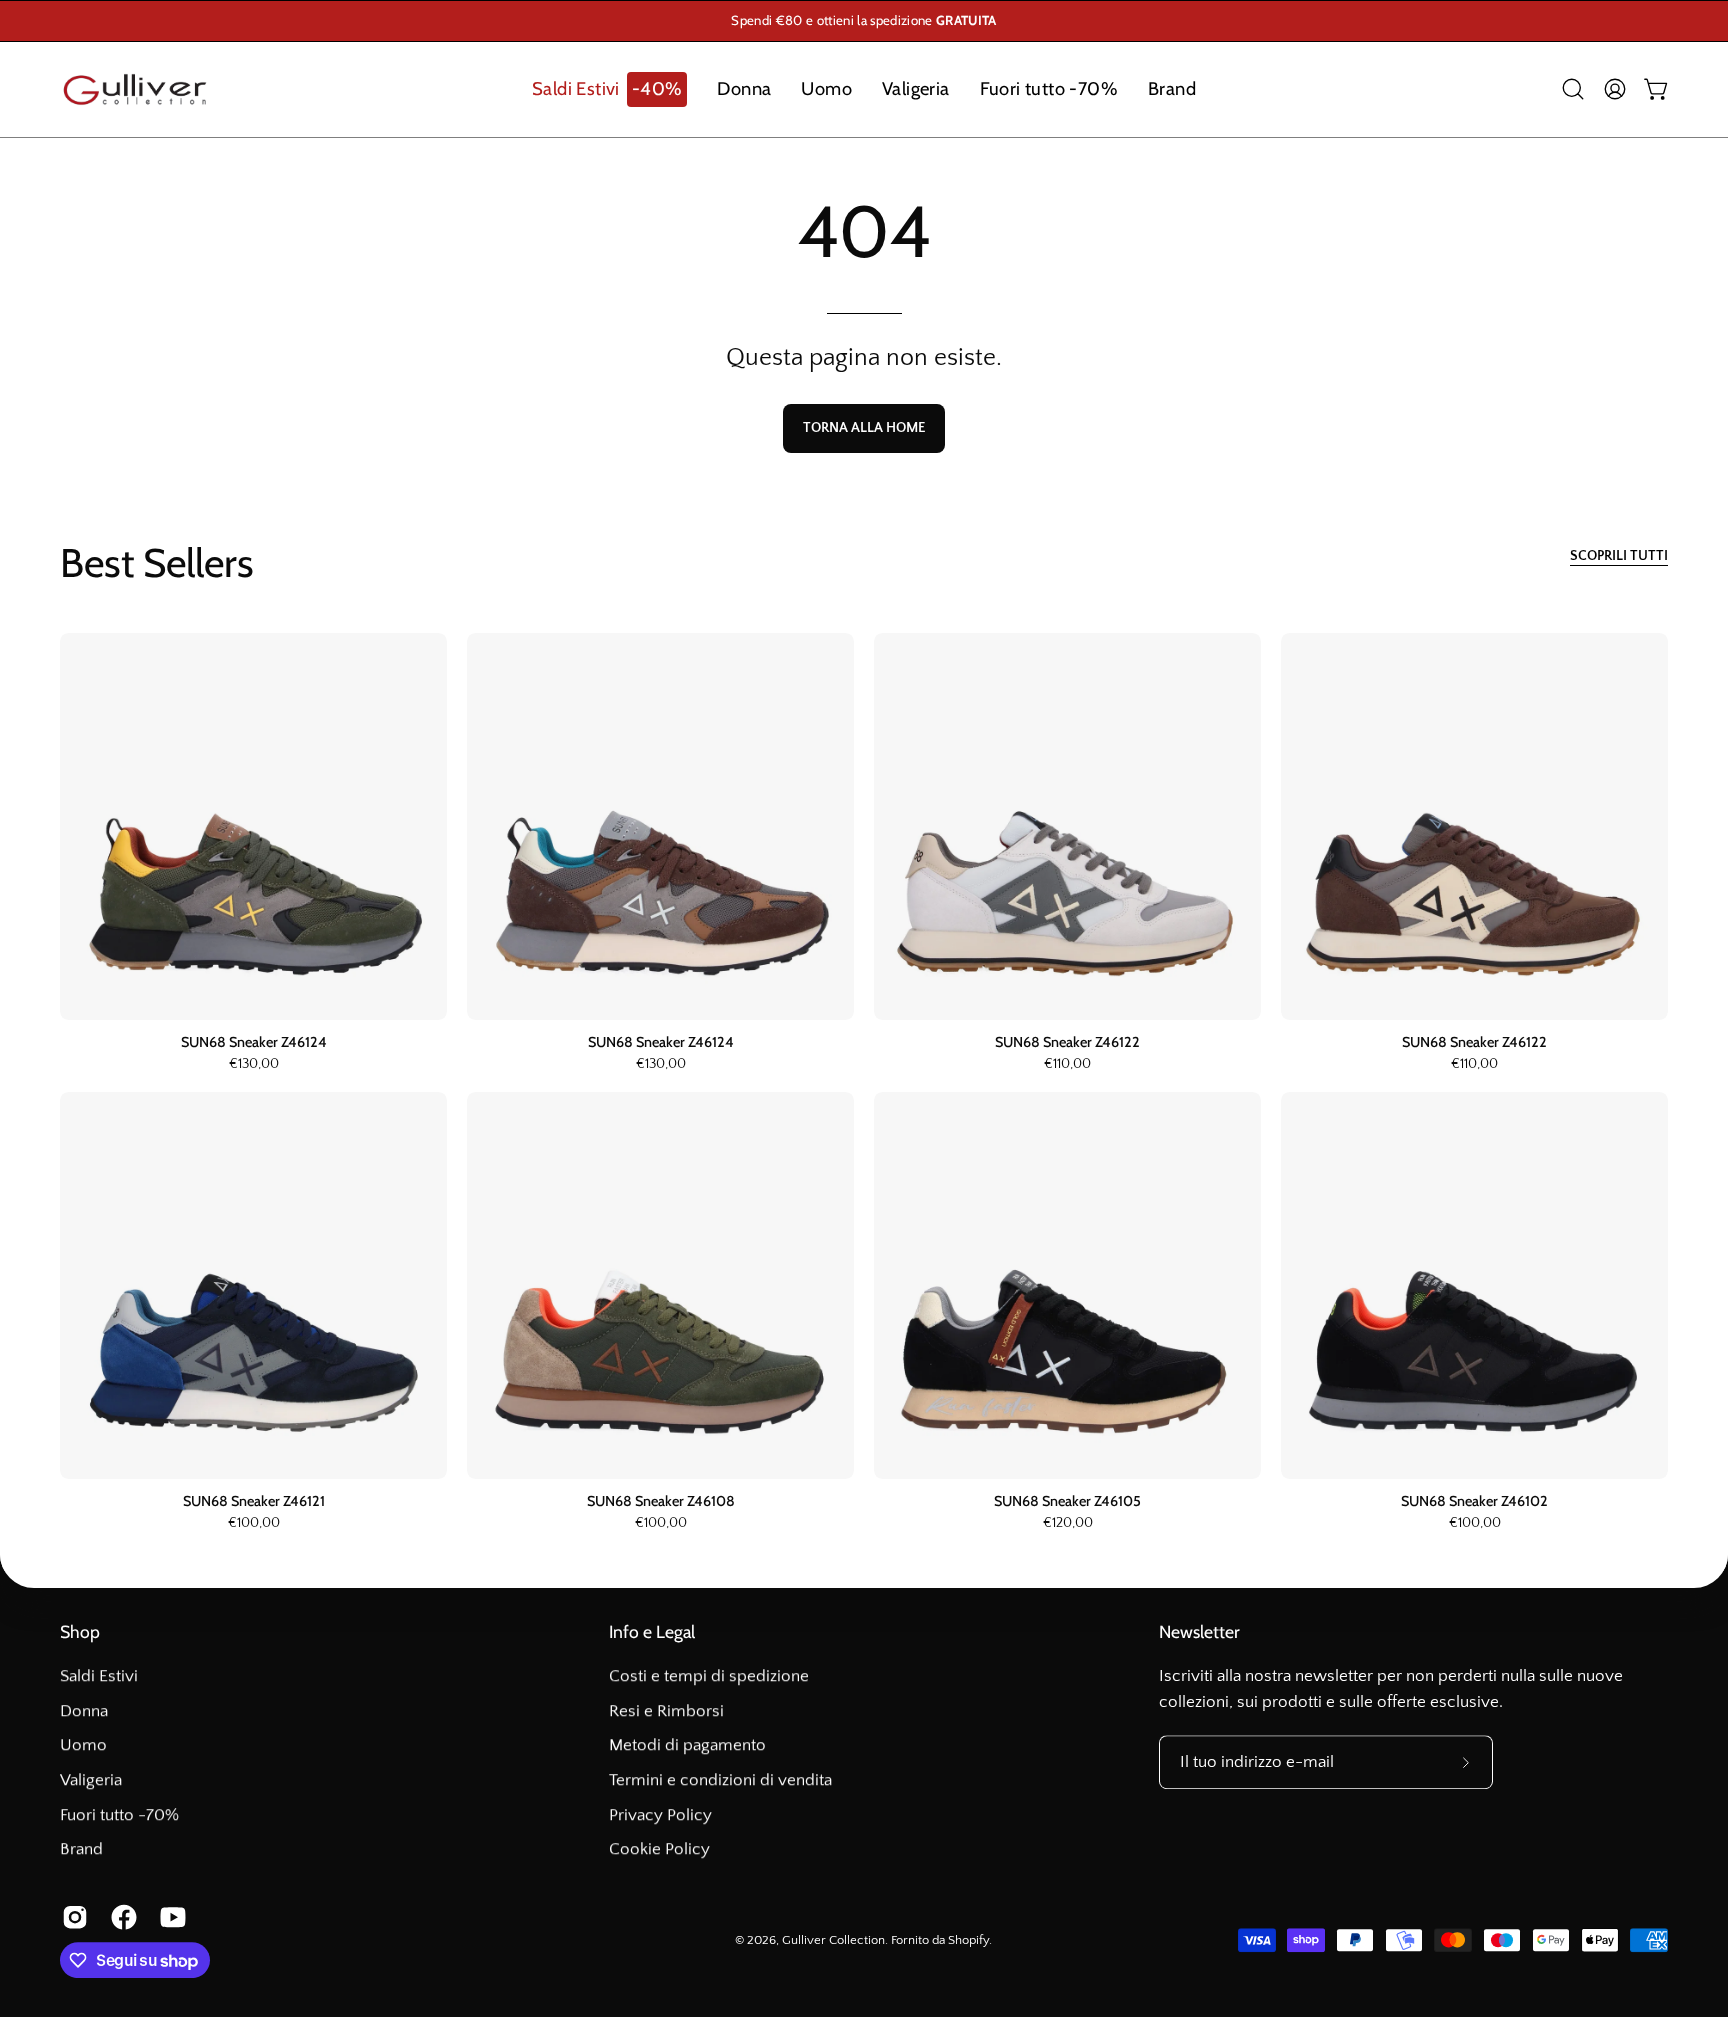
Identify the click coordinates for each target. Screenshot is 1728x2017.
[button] (609, 89)
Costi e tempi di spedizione (709, 1676)
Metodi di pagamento (687, 1745)
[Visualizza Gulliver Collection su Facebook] (120, 1918)
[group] (864, 21)
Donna (84, 1711)
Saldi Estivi (99, 1676)
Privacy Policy (660, 1815)
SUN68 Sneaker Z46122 (1067, 1042)
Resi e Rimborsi (666, 1711)
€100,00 (254, 1524)
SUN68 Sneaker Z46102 (1474, 1501)
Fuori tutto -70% (119, 1815)
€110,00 (1067, 1065)
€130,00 (254, 1065)
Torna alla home (864, 428)
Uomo (83, 1745)
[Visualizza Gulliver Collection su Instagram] (71, 1918)
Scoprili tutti (1619, 556)
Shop (80, 1631)
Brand (81, 1849)
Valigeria (91, 1780)
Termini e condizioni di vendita (720, 1780)
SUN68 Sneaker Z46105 (1067, 1501)
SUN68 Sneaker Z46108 (661, 1501)
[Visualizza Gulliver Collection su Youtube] (169, 1918)
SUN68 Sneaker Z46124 (254, 1042)
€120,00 (1068, 1524)
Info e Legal (652, 1631)
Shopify (968, 1940)
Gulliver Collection (833, 1940)
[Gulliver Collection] (135, 89)
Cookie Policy (659, 1849)
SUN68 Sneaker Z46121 (254, 1501)
